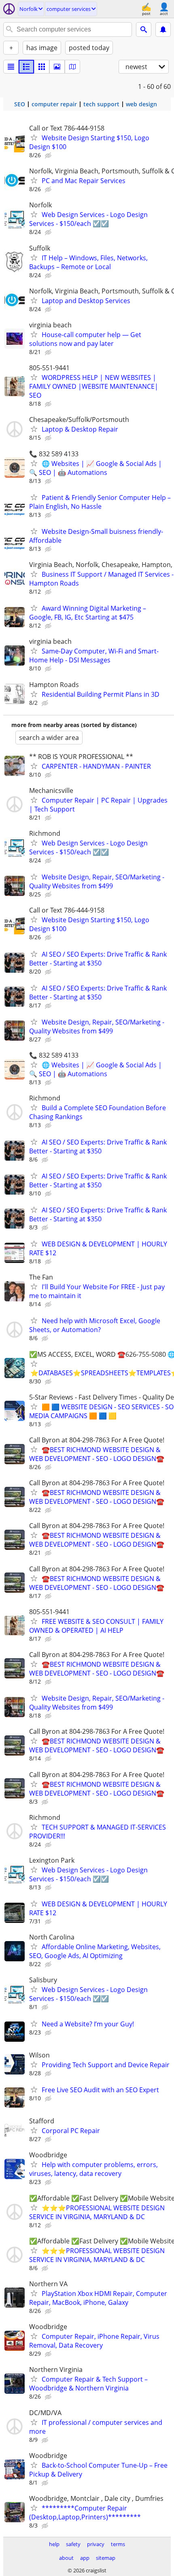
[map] (72, 67)
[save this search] (163, 30)
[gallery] (57, 67)
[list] (11, 67)
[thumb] (26, 67)
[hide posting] (49, 156)
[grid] (42, 67)
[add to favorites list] (34, 137)
